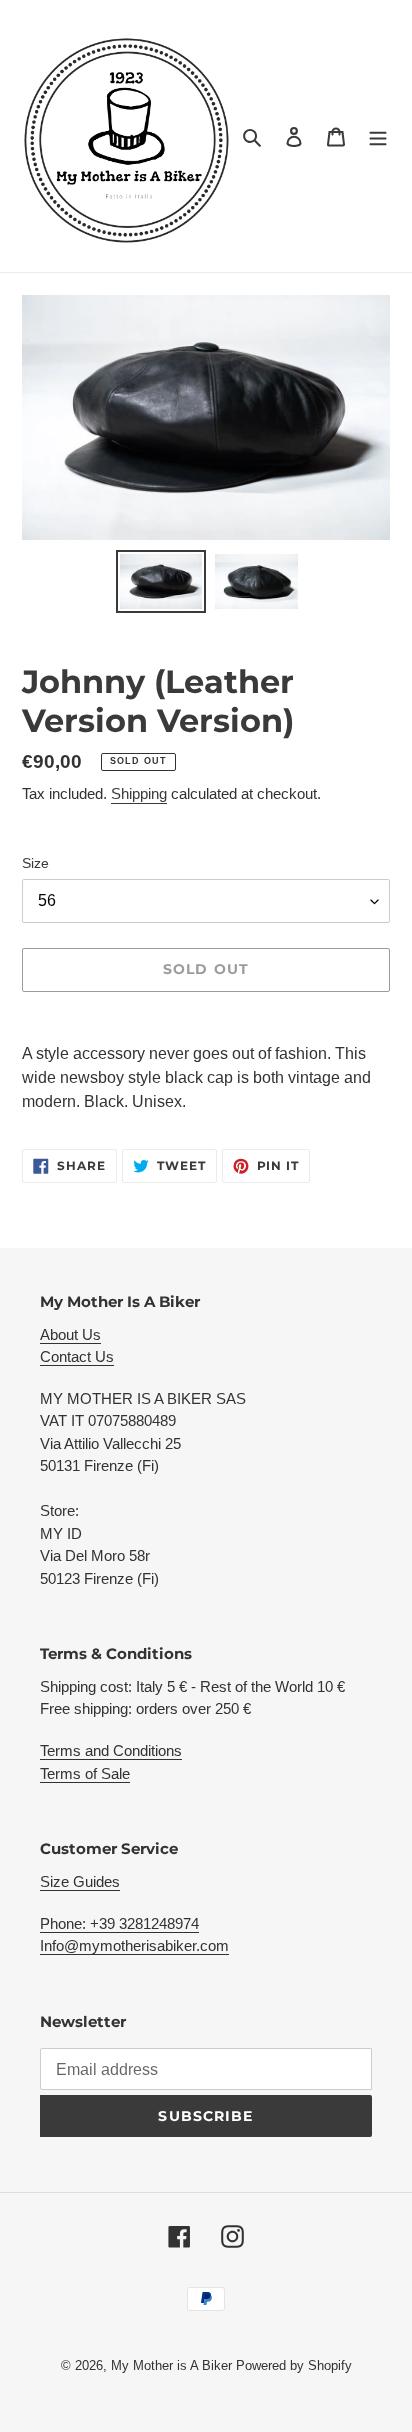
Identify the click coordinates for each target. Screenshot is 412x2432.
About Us (70, 1334)
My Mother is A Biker (173, 2365)
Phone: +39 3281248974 (119, 1923)
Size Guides (80, 1881)
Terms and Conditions (111, 1750)
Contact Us (77, 1356)
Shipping (139, 793)
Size (35, 863)
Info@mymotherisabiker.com (134, 1945)
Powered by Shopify (294, 2365)
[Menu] (378, 136)
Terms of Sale (85, 1773)
